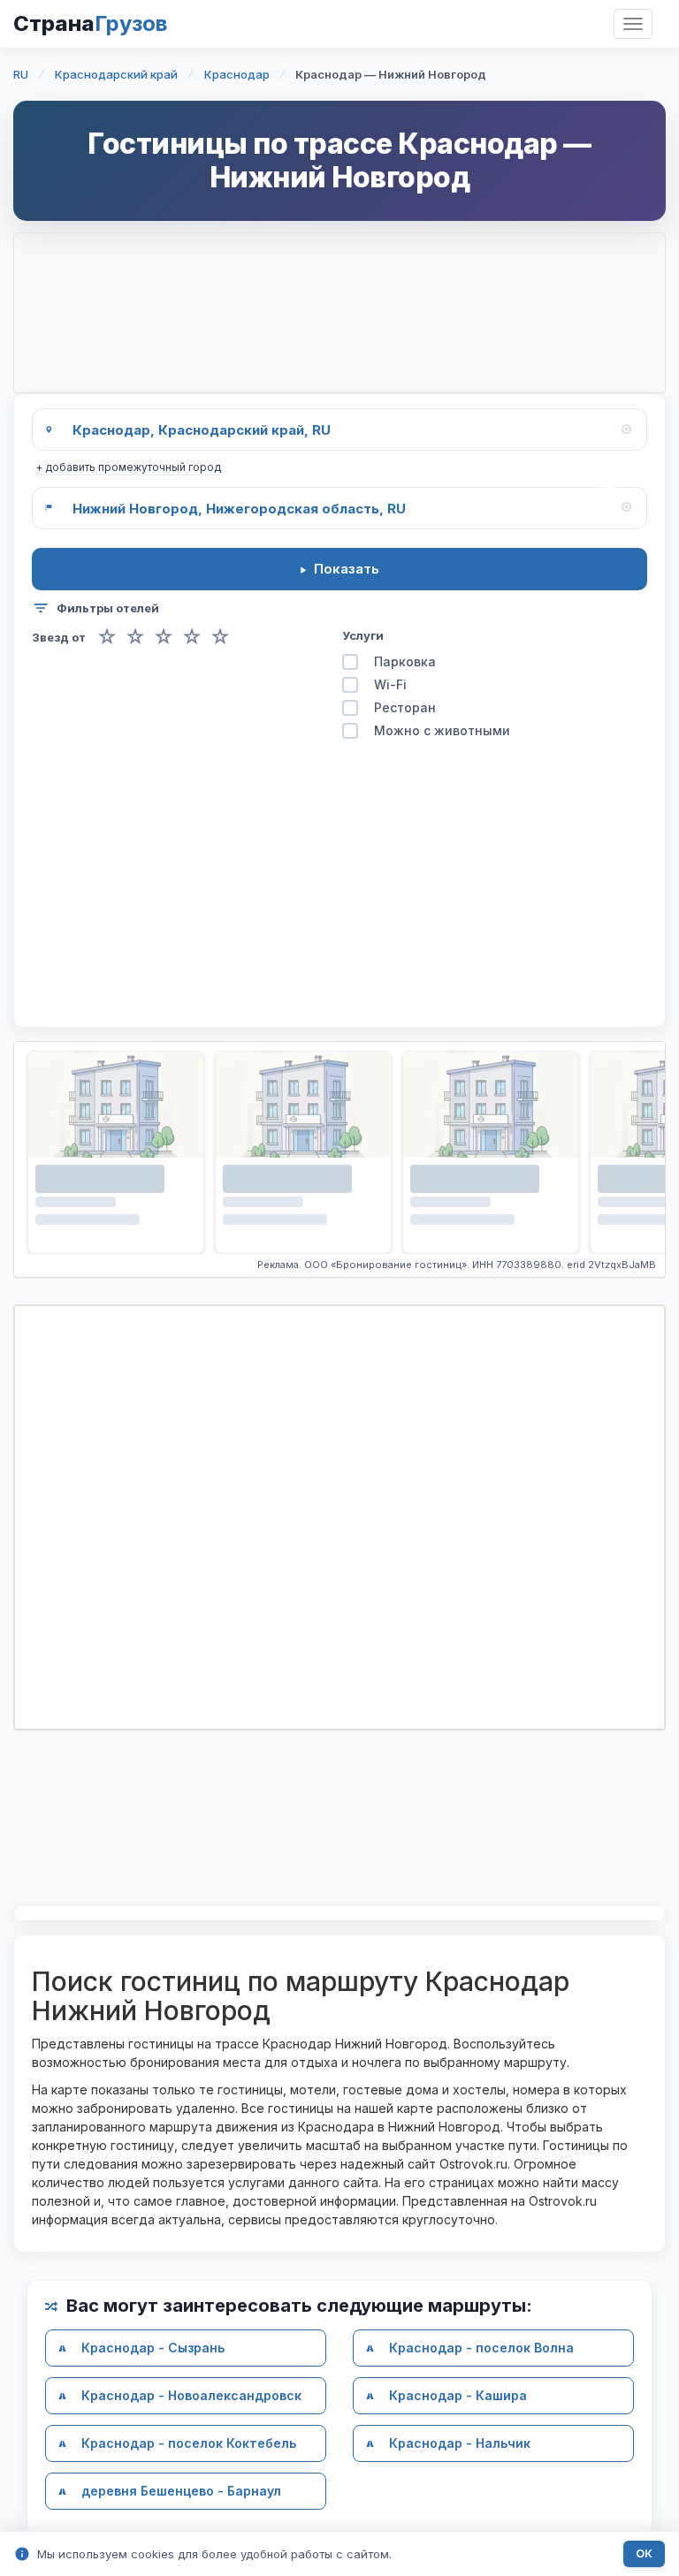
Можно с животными (442, 730)
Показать (347, 569)
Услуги (363, 635)
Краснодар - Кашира (458, 2395)
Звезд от (59, 638)
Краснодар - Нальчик (460, 2443)
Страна (90, 23)
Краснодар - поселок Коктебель (189, 2443)
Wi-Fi (390, 684)
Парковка (405, 661)
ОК (644, 2553)
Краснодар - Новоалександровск (191, 2395)
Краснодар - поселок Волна (481, 2348)
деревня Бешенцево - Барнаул (181, 2491)
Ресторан (405, 707)
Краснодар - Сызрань (153, 2348)
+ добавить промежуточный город (128, 467)
